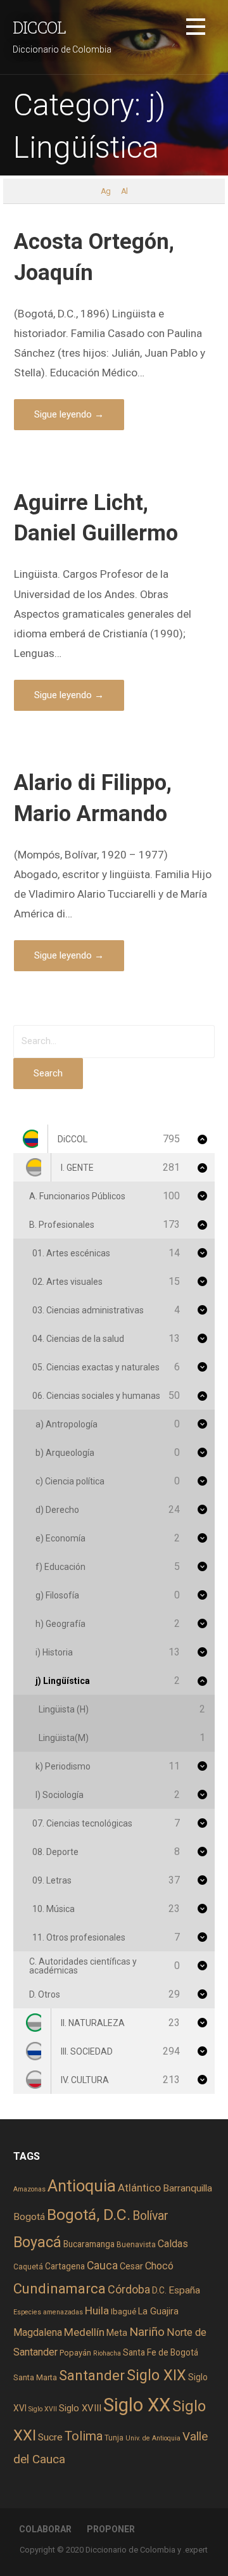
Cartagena (65, 2266)
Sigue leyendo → (69, 414)
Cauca (102, 2266)
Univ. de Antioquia (153, 2438)
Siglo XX (137, 2405)
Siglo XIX (156, 2375)
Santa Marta (35, 2377)
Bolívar (150, 2216)
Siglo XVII (43, 2409)
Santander (92, 2375)
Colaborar (45, 2529)
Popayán (75, 2353)
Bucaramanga (89, 2244)
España (184, 2290)
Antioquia (82, 2186)
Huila (97, 2311)
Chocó (159, 2266)
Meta (117, 2333)
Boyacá (37, 2242)
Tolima (84, 2436)
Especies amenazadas (48, 2312)
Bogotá (29, 2217)
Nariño (147, 2332)
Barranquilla (187, 2188)
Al (124, 191)
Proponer (111, 2529)
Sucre (50, 2437)
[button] (196, 29)
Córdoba (129, 2289)
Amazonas (29, 2189)
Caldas (173, 2244)
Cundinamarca (60, 2289)
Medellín (84, 2332)
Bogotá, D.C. (89, 2215)
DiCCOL (39, 27)
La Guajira (158, 2311)
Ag (105, 191)
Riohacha (107, 2353)
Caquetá (28, 2267)
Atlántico (139, 2188)
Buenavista (136, 2245)
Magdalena (38, 2332)
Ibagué (123, 2311)
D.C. (159, 2290)
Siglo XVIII (80, 2408)
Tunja (114, 2438)
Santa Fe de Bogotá (161, 2352)
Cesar (131, 2266)
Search (48, 1073)
